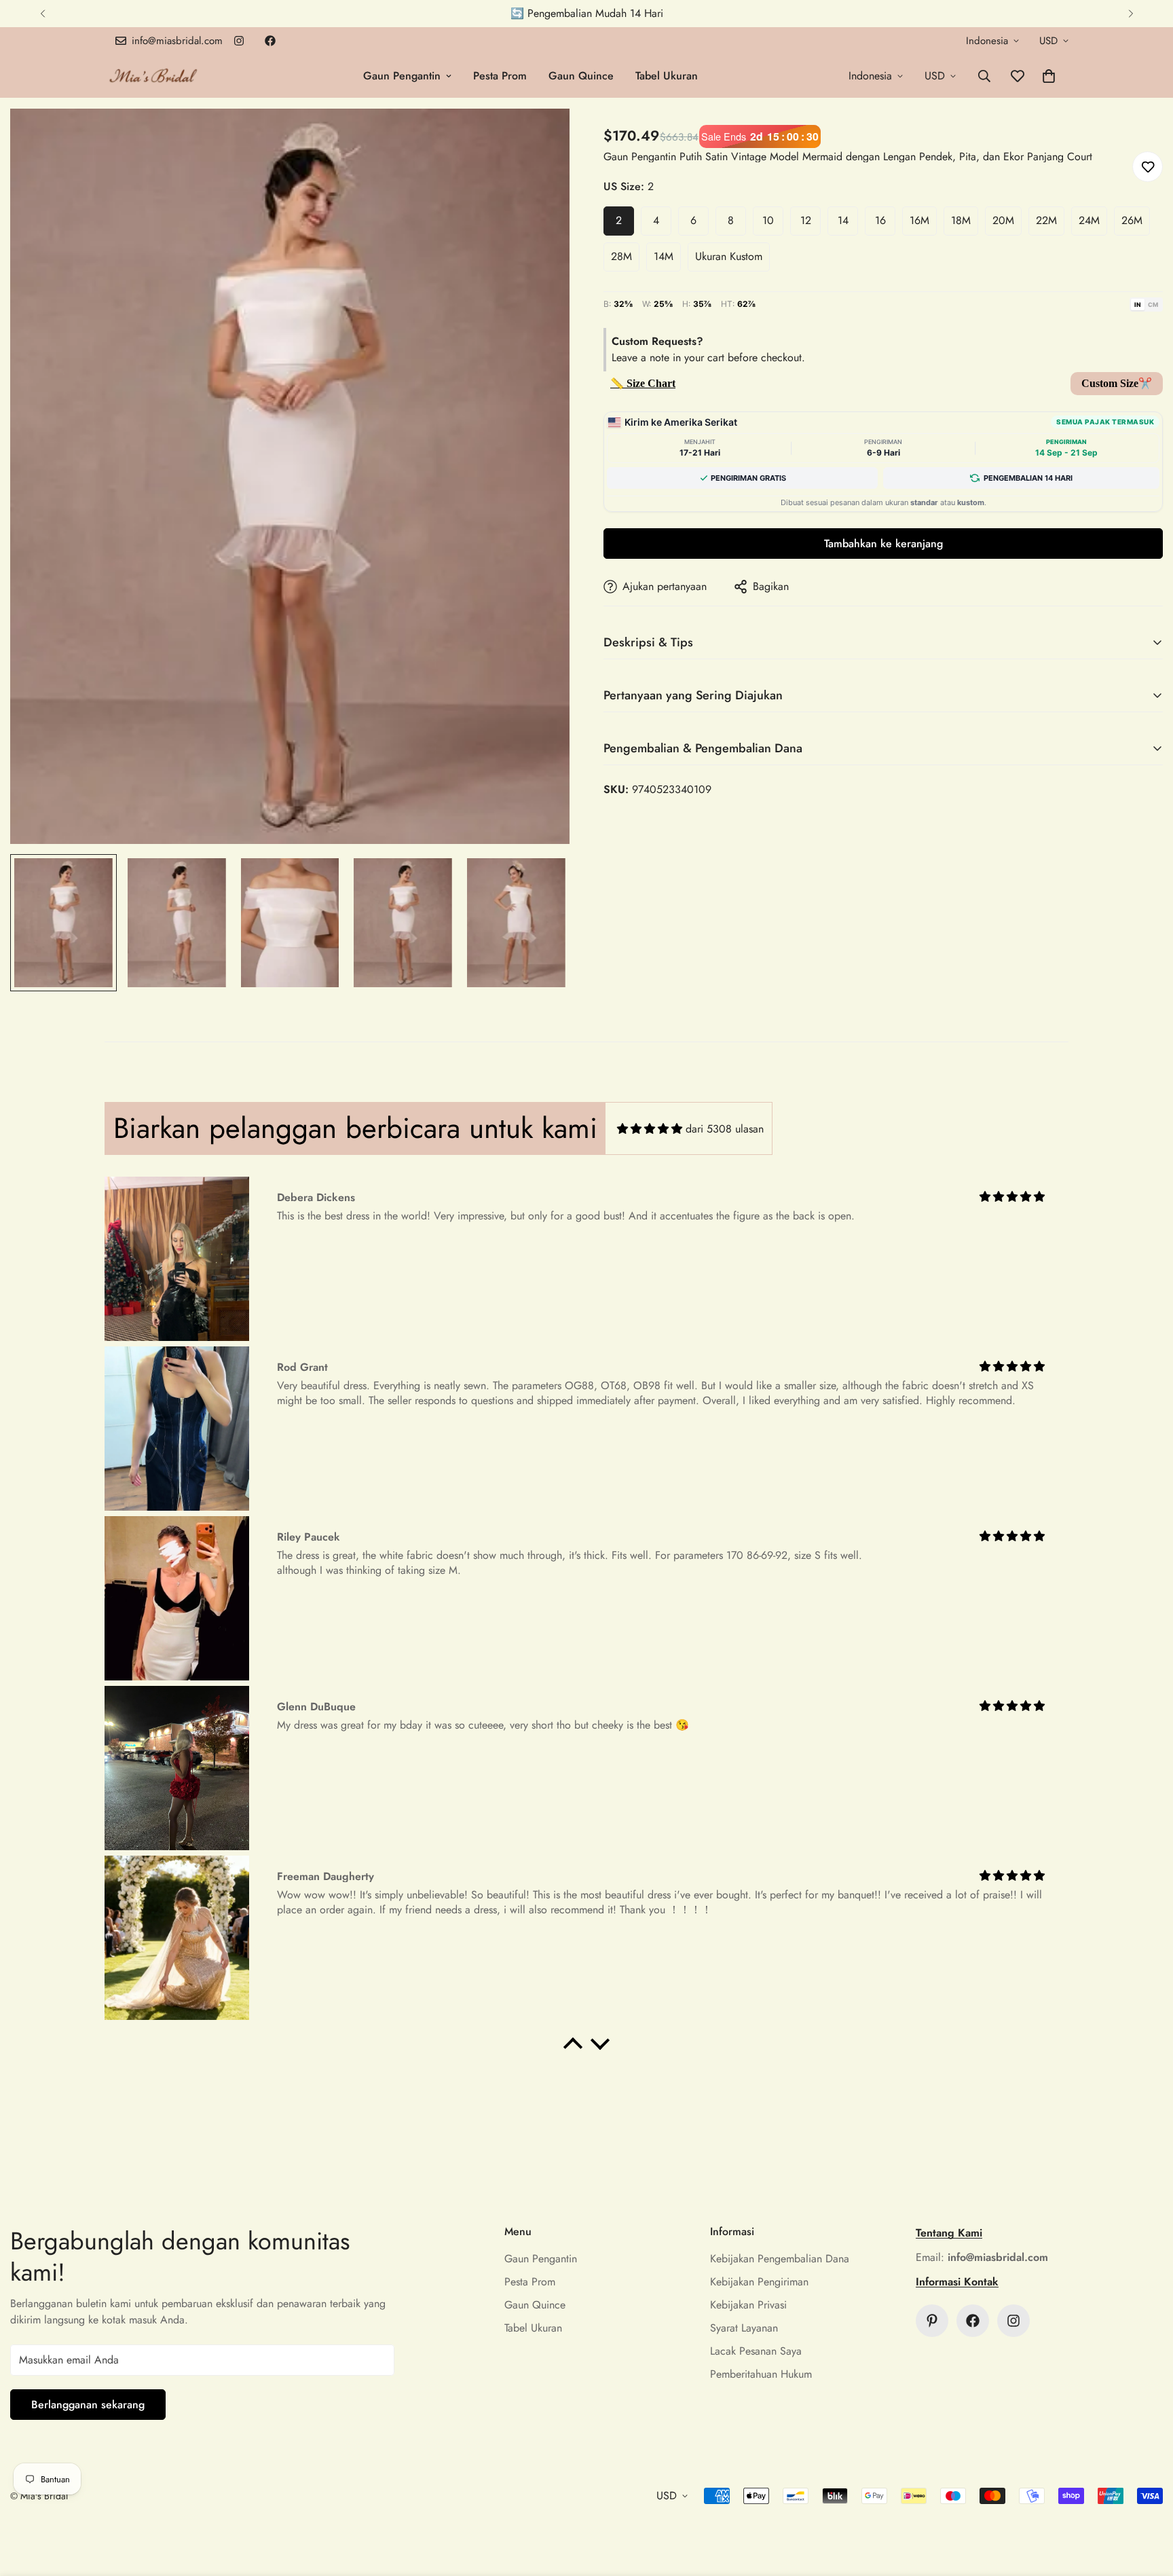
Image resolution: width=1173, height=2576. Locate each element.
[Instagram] (239, 41)
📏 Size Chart (643, 383)
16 (880, 220)
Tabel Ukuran (667, 76)
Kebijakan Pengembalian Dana (780, 2259)
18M (961, 220)
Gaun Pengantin (402, 76)
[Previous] (42, 14)
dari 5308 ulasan (725, 1129)
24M (1089, 220)
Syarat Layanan (744, 2328)
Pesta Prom (500, 76)
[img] (650, 1129)
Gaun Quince (581, 76)
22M (1046, 220)
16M (919, 220)
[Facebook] (270, 41)
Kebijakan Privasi (748, 2305)
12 (806, 220)
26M (1132, 220)
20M (1003, 220)
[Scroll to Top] (1147, 2502)
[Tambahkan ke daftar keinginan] (1148, 167)
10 (768, 220)
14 (843, 220)
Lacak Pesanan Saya (756, 2351)
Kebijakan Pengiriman (759, 2282)
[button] (1049, 76)
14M (664, 256)
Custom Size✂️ (1117, 383)
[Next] (1131, 14)
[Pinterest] (932, 2321)
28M (621, 256)
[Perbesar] (541, 137)
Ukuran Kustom (729, 256)
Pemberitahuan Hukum (761, 2374)
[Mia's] (154, 76)
